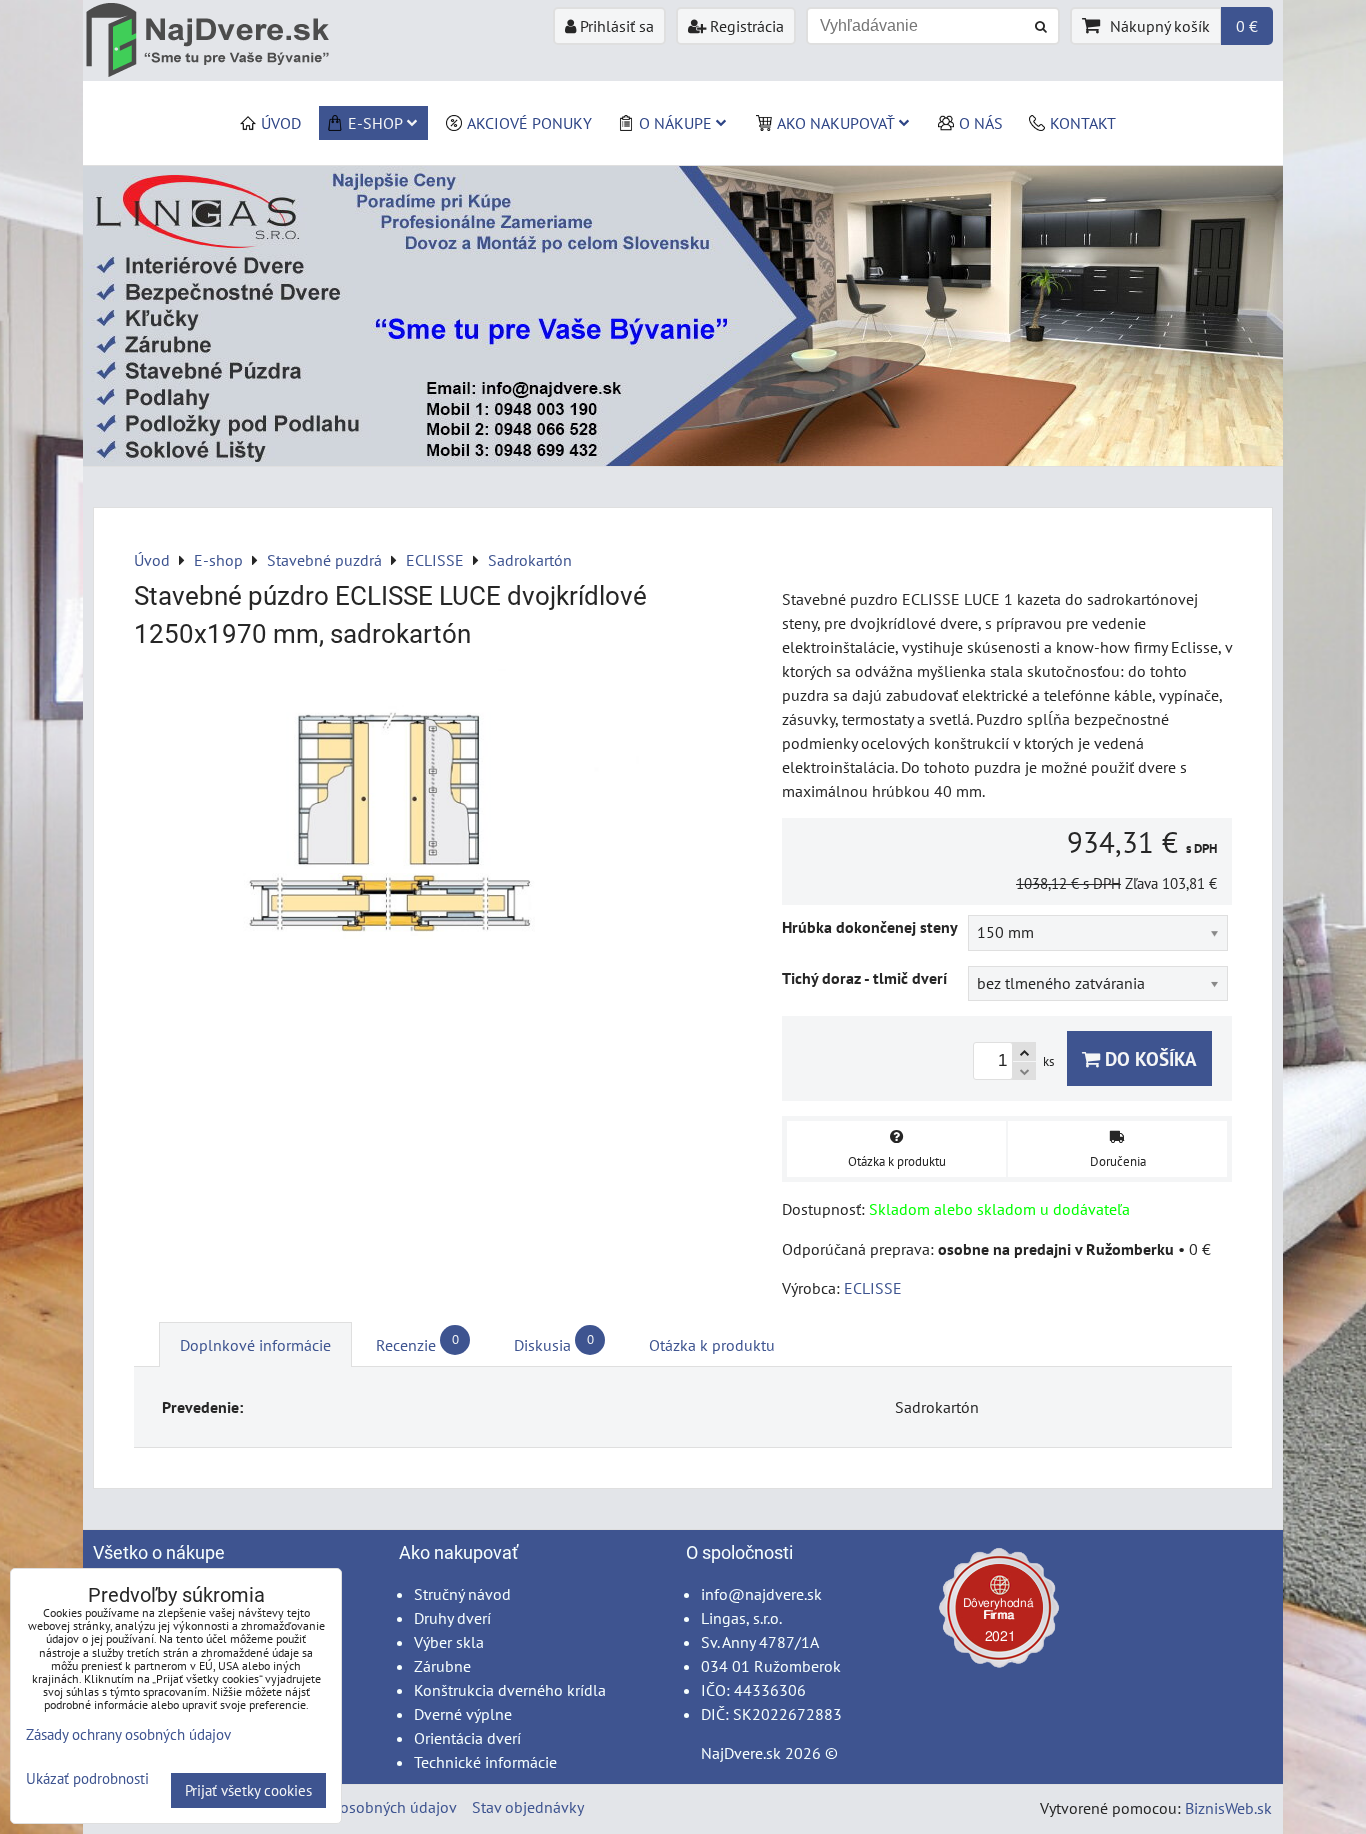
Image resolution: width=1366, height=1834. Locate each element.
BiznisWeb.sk (1228, 1808)
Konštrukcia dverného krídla (510, 1690)
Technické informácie (485, 1762)
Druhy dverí (452, 1618)
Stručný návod (462, 1594)
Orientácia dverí (467, 1738)
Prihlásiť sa (615, 26)
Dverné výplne (463, 1714)
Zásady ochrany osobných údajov (344, 1807)
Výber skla (449, 1642)
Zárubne (442, 1666)
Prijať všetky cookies (248, 1790)
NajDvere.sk (741, 1753)
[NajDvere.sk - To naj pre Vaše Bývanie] (683, 460)
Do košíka (1148, 1058)
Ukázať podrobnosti (87, 1779)
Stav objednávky (528, 1807)
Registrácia (745, 26)
